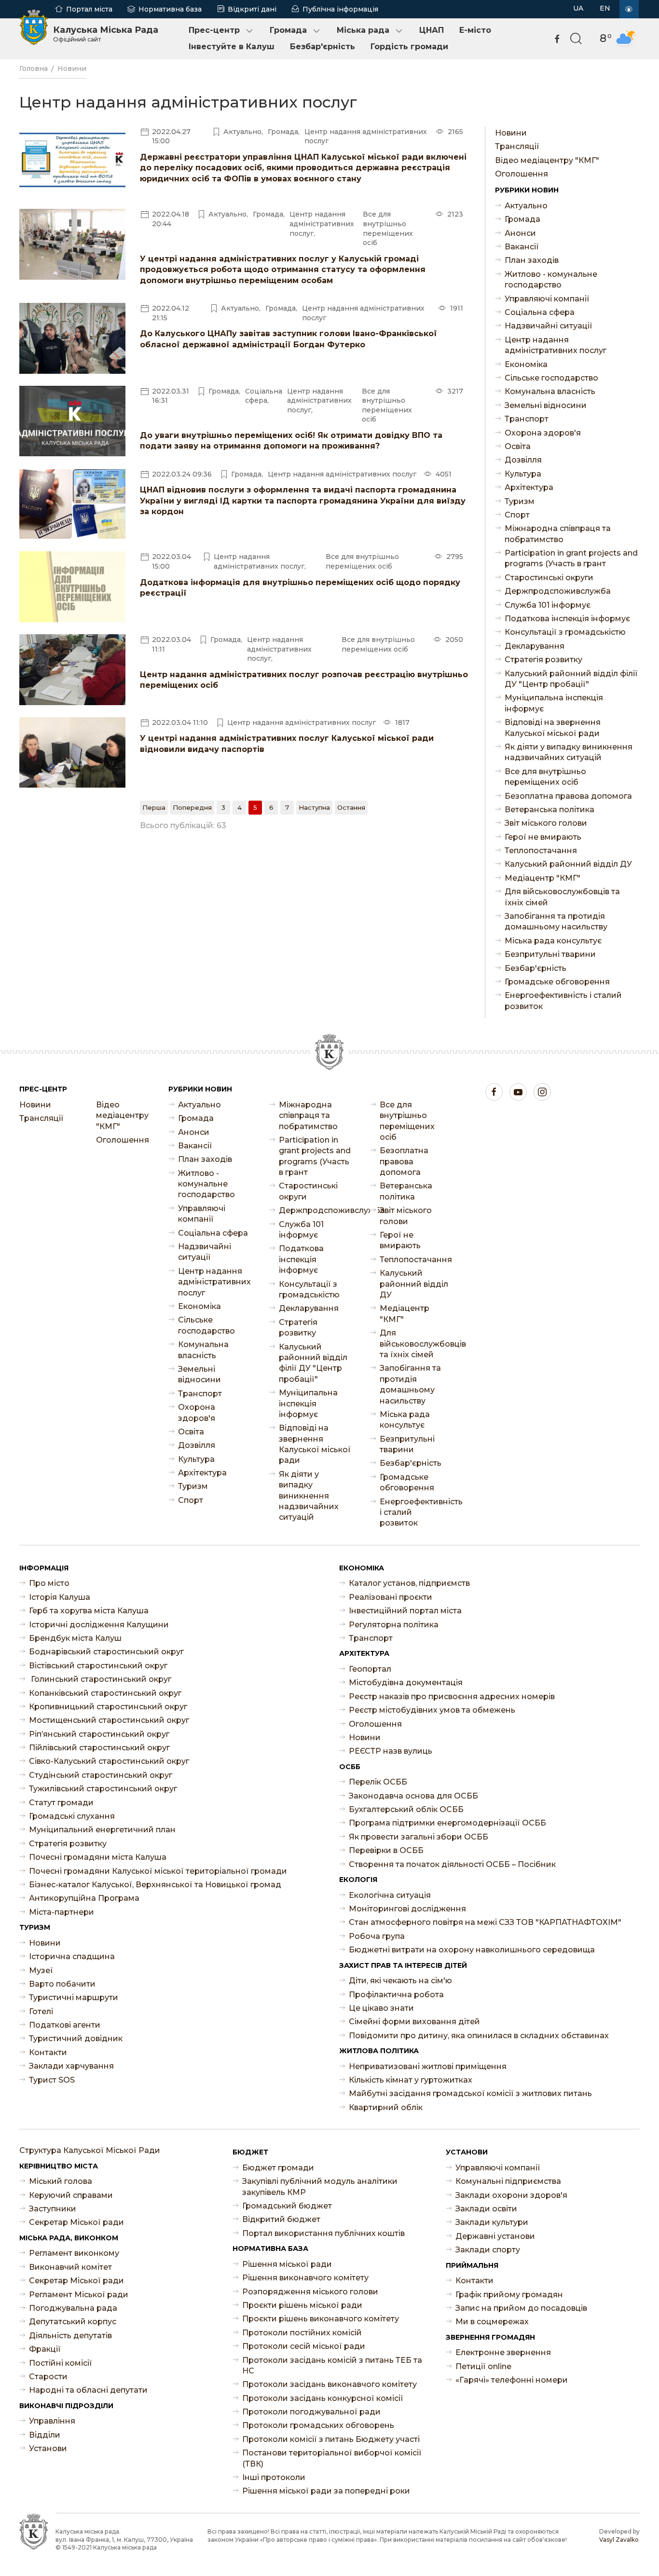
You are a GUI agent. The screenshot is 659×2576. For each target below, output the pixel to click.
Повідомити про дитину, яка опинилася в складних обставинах (479, 2036)
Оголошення (522, 174)
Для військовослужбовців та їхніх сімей (562, 897)
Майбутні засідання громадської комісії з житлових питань (470, 2093)
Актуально (526, 206)
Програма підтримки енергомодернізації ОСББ (447, 1823)
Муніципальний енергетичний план (102, 1830)
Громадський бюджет (287, 2206)
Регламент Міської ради (79, 2295)
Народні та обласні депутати (88, 2390)
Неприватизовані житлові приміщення (428, 2066)
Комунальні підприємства (508, 2181)
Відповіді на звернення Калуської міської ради (553, 728)
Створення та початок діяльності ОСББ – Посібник (452, 1864)
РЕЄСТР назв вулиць (391, 1751)
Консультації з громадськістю (565, 632)
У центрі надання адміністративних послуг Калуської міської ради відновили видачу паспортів (287, 743)
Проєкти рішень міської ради (302, 2305)
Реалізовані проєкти (391, 1597)
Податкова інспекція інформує (567, 619)
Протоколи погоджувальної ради (311, 2412)
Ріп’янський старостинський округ (99, 1734)
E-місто (475, 30)
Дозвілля (523, 460)
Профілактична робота (396, 1995)
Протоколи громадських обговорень (318, 2425)
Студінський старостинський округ (101, 1775)
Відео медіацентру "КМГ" (547, 160)
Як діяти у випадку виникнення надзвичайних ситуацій (569, 752)
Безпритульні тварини (550, 954)
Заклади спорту (488, 2250)
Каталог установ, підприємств (409, 1583)
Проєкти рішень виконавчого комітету (321, 2319)
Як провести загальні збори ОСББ (419, 1837)
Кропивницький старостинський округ (108, 1707)
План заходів (532, 260)
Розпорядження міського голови (310, 2292)
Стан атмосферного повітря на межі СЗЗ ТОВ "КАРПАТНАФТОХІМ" (485, 1922)
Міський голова (61, 2181)
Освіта (518, 446)
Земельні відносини (546, 405)
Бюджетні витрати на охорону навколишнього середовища (472, 1950)
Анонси (520, 233)
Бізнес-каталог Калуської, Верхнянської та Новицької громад (155, 1885)
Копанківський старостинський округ (105, 1693)
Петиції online (483, 2366)
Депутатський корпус (73, 2322)
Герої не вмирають (543, 837)
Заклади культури (492, 2222)
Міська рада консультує (553, 941)
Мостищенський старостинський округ (109, 1720)
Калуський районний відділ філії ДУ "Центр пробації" (571, 679)
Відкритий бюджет (281, 2219)
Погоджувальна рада (73, 2308)
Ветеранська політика (549, 810)
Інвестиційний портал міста (405, 1611)
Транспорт (527, 419)
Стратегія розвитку (543, 660)
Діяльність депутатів (70, 2336)
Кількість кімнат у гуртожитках (411, 2080)
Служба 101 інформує (548, 605)
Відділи (45, 2435)
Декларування (535, 646)
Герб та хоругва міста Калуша (89, 1611)
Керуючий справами (71, 2195)
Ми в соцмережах (492, 2322)
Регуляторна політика (394, 1625)
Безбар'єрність (323, 47)
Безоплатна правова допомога (568, 796)
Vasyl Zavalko (619, 2540)
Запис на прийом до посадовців (521, 2308)
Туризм (520, 501)
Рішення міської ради (287, 2264)
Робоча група (377, 1936)
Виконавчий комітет (70, 2267)
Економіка (526, 364)
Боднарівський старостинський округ (106, 1652)
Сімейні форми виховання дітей (414, 2022)
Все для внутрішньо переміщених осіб (545, 777)
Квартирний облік (386, 2107)
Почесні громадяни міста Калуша (98, 1857)
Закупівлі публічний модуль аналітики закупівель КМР (320, 2187)
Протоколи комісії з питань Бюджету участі (331, 2439)
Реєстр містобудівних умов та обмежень (432, 1710)
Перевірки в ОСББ (386, 1850)
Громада (288, 30)
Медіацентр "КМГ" (542, 878)
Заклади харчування (71, 2066)
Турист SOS (52, 2080)
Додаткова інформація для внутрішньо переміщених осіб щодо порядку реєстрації (300, 588)
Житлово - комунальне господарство (551, 279)
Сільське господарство (551, 378)
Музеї (41, 1970)
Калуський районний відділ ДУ (568, 864)
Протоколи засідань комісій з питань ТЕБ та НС (332, 2365)
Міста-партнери (62, 1912)
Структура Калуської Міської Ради (90, 2150)
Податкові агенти (65, 2025)
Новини (72, 68)
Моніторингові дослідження (407, 1909)
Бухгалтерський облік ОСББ (406, 1809)
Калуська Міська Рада (106, 34)
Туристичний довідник (76, 2038)
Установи (48, 2448)
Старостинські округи (549, 578)
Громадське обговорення (557, 982)
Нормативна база (170, 9)
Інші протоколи (274, 2477)
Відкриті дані (252, 9)
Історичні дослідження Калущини (99, 1625)
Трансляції (517, 146)
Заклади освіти (486, 2209)
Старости (48, 2377)
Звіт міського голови (546, 823)
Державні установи (495, 2236)
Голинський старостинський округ (100, 1679)
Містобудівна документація (406, 1683)
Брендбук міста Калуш (75, 1638)
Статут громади (61, 1803)
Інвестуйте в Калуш (232, 47)
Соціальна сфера (540, 312)
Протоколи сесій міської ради (304, 2346)
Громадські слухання (72, 1816)
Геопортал (370, 1669)
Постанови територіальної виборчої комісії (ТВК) (332, 2458)
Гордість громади (409, 47)
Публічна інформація (340, 9)
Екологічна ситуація (390, 1895)
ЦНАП (432, 30)
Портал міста (89, 9)
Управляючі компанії (547, 299)
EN (605, 8)
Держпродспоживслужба (558, 591)
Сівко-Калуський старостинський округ (109, 1761)
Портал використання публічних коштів (323, 2233)
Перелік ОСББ (378, 1782)
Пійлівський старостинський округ (99, 1748)
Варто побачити (62, 1984)
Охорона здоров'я (543, 433)
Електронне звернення (503, 2352)
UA (578, 8)
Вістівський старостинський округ (98, 1666)
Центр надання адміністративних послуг (556, 345)
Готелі (41, 2011)
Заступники (53, 2209)
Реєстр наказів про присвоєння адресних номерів (452, 1697)
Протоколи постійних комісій (302, 2333)
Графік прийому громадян (509, 2295)
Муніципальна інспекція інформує (554, 703)
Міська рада (363, 30)
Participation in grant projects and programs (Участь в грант (571, 558)
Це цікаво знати (381, 2008)
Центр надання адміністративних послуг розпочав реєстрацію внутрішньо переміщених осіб (304, 680)
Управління (52, 2421)
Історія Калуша (60, 1597)
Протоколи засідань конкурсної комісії (323, 2398)
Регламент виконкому (74, 2253)
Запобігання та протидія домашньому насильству (556, 921)
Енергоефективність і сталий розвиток (563, 1001)
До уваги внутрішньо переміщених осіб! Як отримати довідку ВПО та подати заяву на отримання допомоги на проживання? (291, 441)
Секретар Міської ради (76, 2222)
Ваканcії (522, 247)
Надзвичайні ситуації (549, 326)
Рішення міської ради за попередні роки (326, 2491)
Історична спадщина (72, 1956)
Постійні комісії (61, 2363)
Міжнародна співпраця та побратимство (558, 534)
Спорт (517, 515)
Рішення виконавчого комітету (305, 2278)
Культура (523, 474)
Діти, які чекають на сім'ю (400, 1981)
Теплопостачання (541, 851)
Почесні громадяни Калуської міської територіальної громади (158, 1871)
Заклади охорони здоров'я (511, 2195)
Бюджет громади (278, 2168)
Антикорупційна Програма (84, 1898)
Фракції (45, 2349)
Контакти (48, 2052)
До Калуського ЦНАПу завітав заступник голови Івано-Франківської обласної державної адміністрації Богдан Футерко (288, 339)
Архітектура (529, 487)
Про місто (49, 1583)
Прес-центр (214, 30)
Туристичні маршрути (74, 1997)
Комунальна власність (550, 391)
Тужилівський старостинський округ (103, 1789)
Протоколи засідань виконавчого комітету (329, 2384)
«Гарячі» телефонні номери (512, 2380)
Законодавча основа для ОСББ (413, 1796)
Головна (34, 68)
